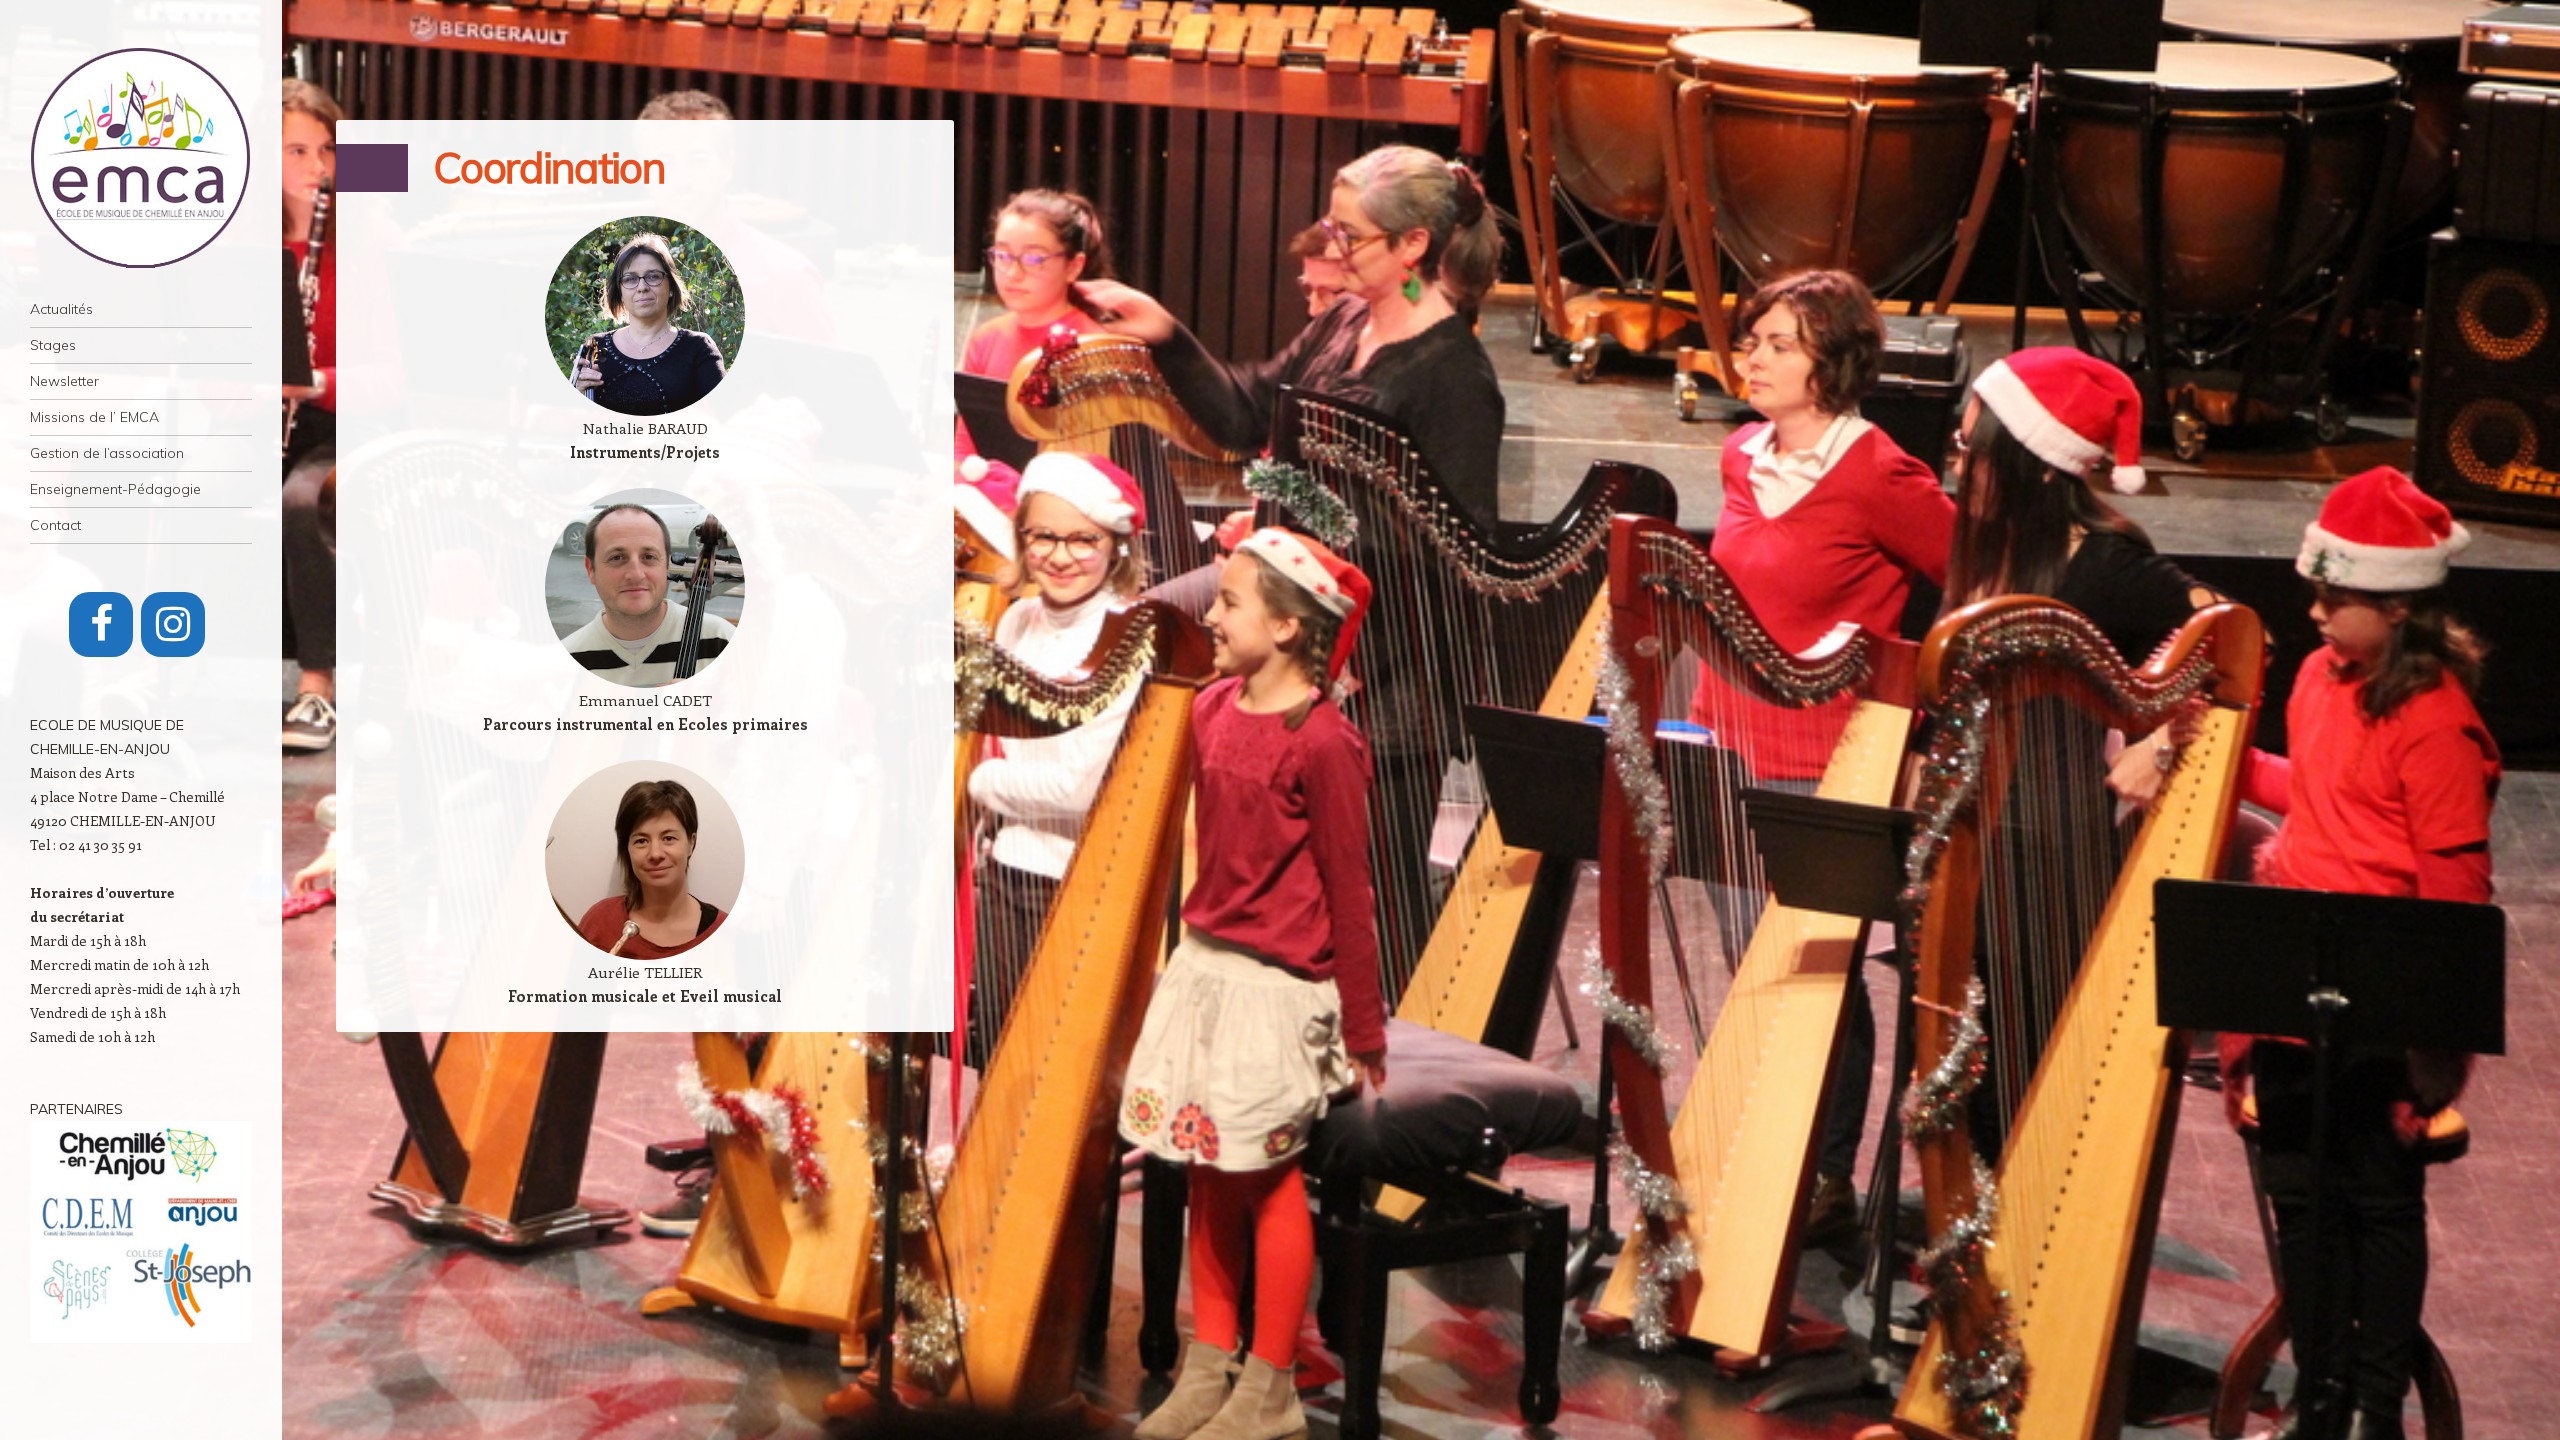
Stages (53, 345)
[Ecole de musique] (141, 158)
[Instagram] (173, 624)
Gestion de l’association (107, 453)
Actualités (61, 309)
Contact (55, 525)
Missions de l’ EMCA (94, 417)
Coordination (549, 167)
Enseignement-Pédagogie (115, 489)
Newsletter (64, 381)
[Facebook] (101, 624)
